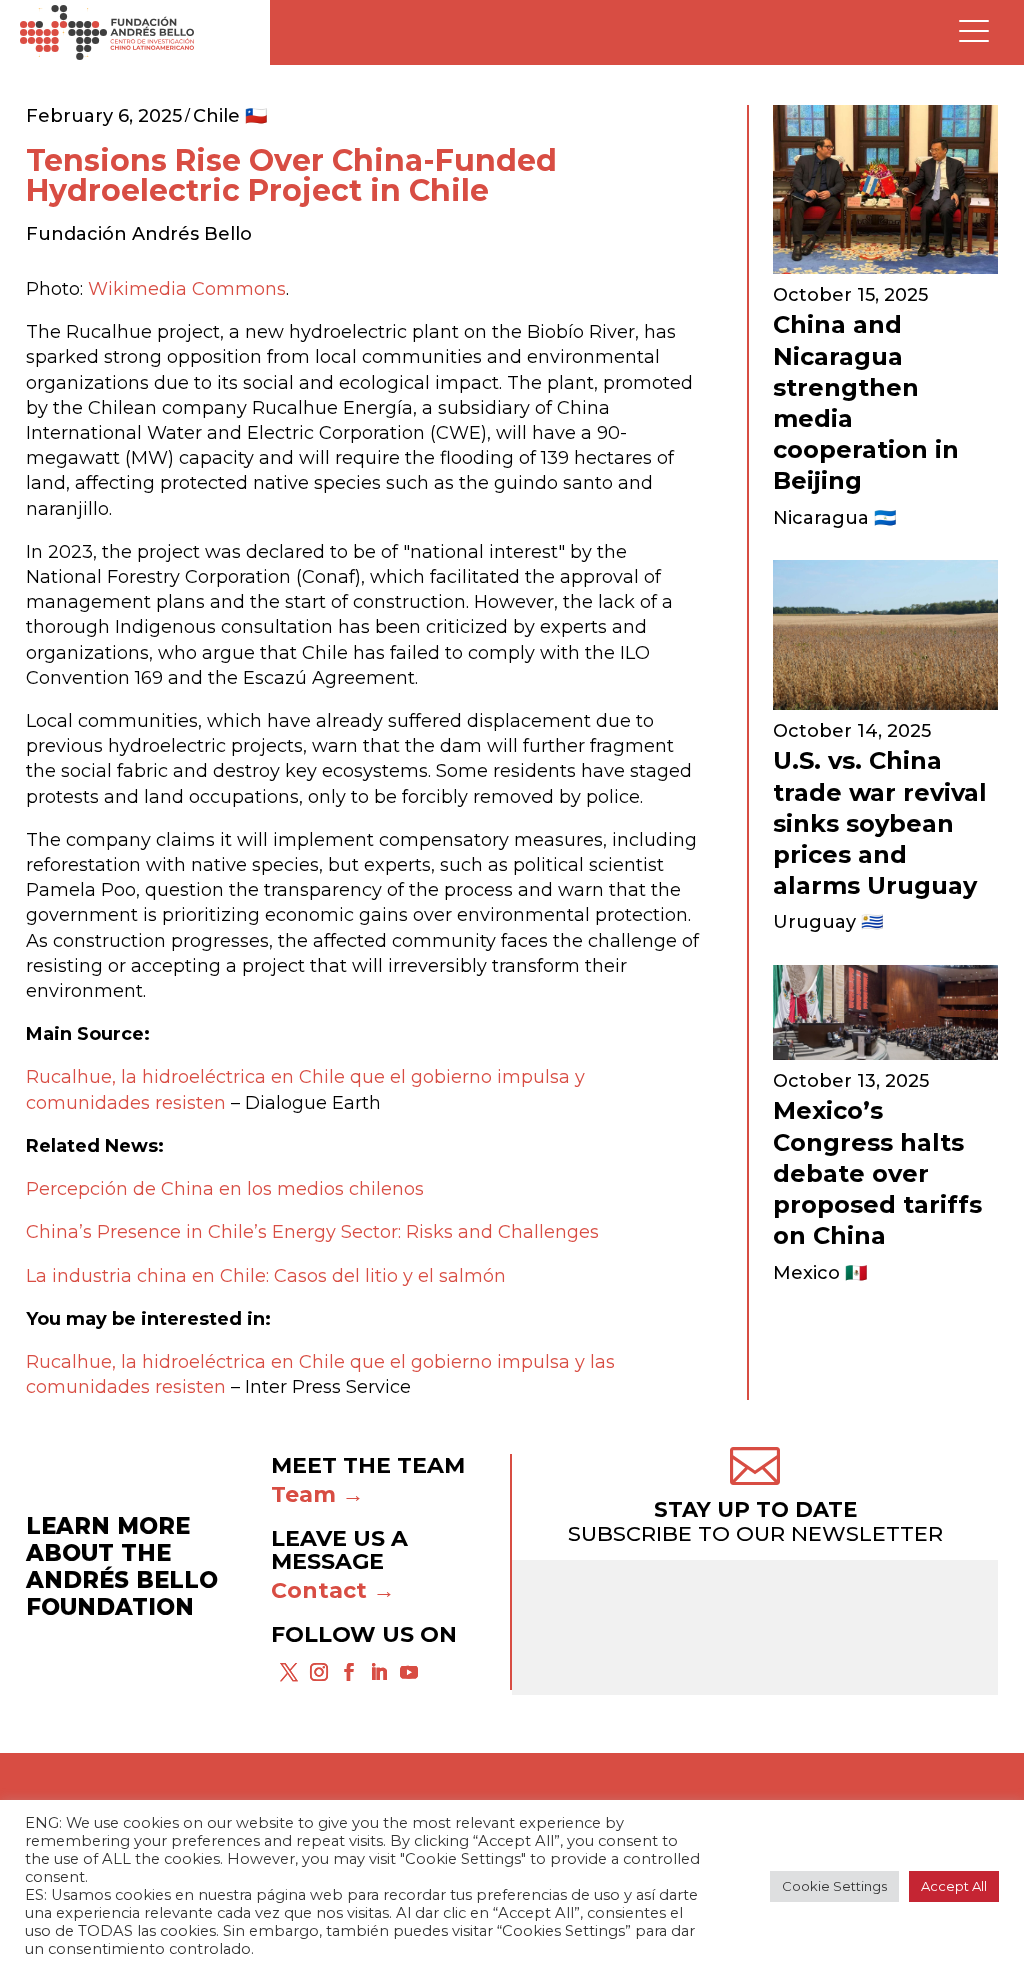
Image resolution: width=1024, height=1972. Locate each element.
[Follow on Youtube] (409, 1672)
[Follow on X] (289, 1672)
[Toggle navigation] (974, 32)
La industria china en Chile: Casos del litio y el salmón (266, 1276)
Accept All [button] (954, 1886)
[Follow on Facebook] (349, 1672)
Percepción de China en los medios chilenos (225, 1189)
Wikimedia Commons (187, 289)
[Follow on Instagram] (319, 1672)
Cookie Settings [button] (834, 1886)
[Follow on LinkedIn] (379, 1672)
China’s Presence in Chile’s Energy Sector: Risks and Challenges (312, 1232)
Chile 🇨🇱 (230, 116)
